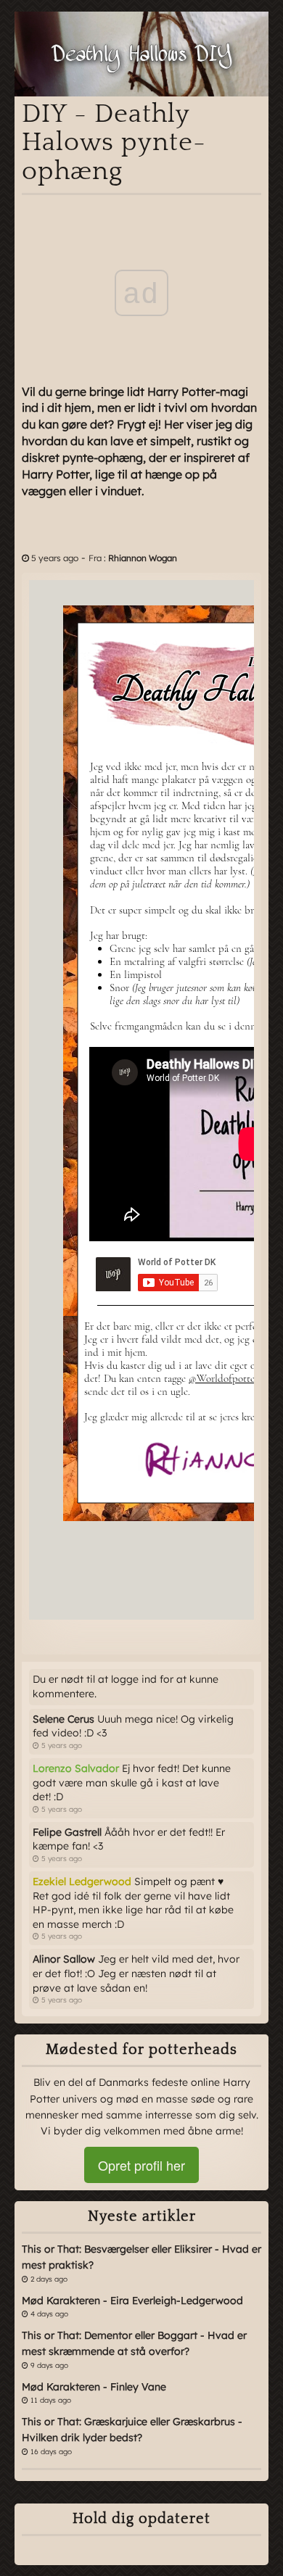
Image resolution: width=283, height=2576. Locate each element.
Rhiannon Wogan (143, 558)
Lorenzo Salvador (76, 1768)
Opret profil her (141, 2165)
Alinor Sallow (64, 1959)
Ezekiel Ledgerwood (82, 1881)
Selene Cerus (63, 1719)
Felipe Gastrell (67, 1832)
